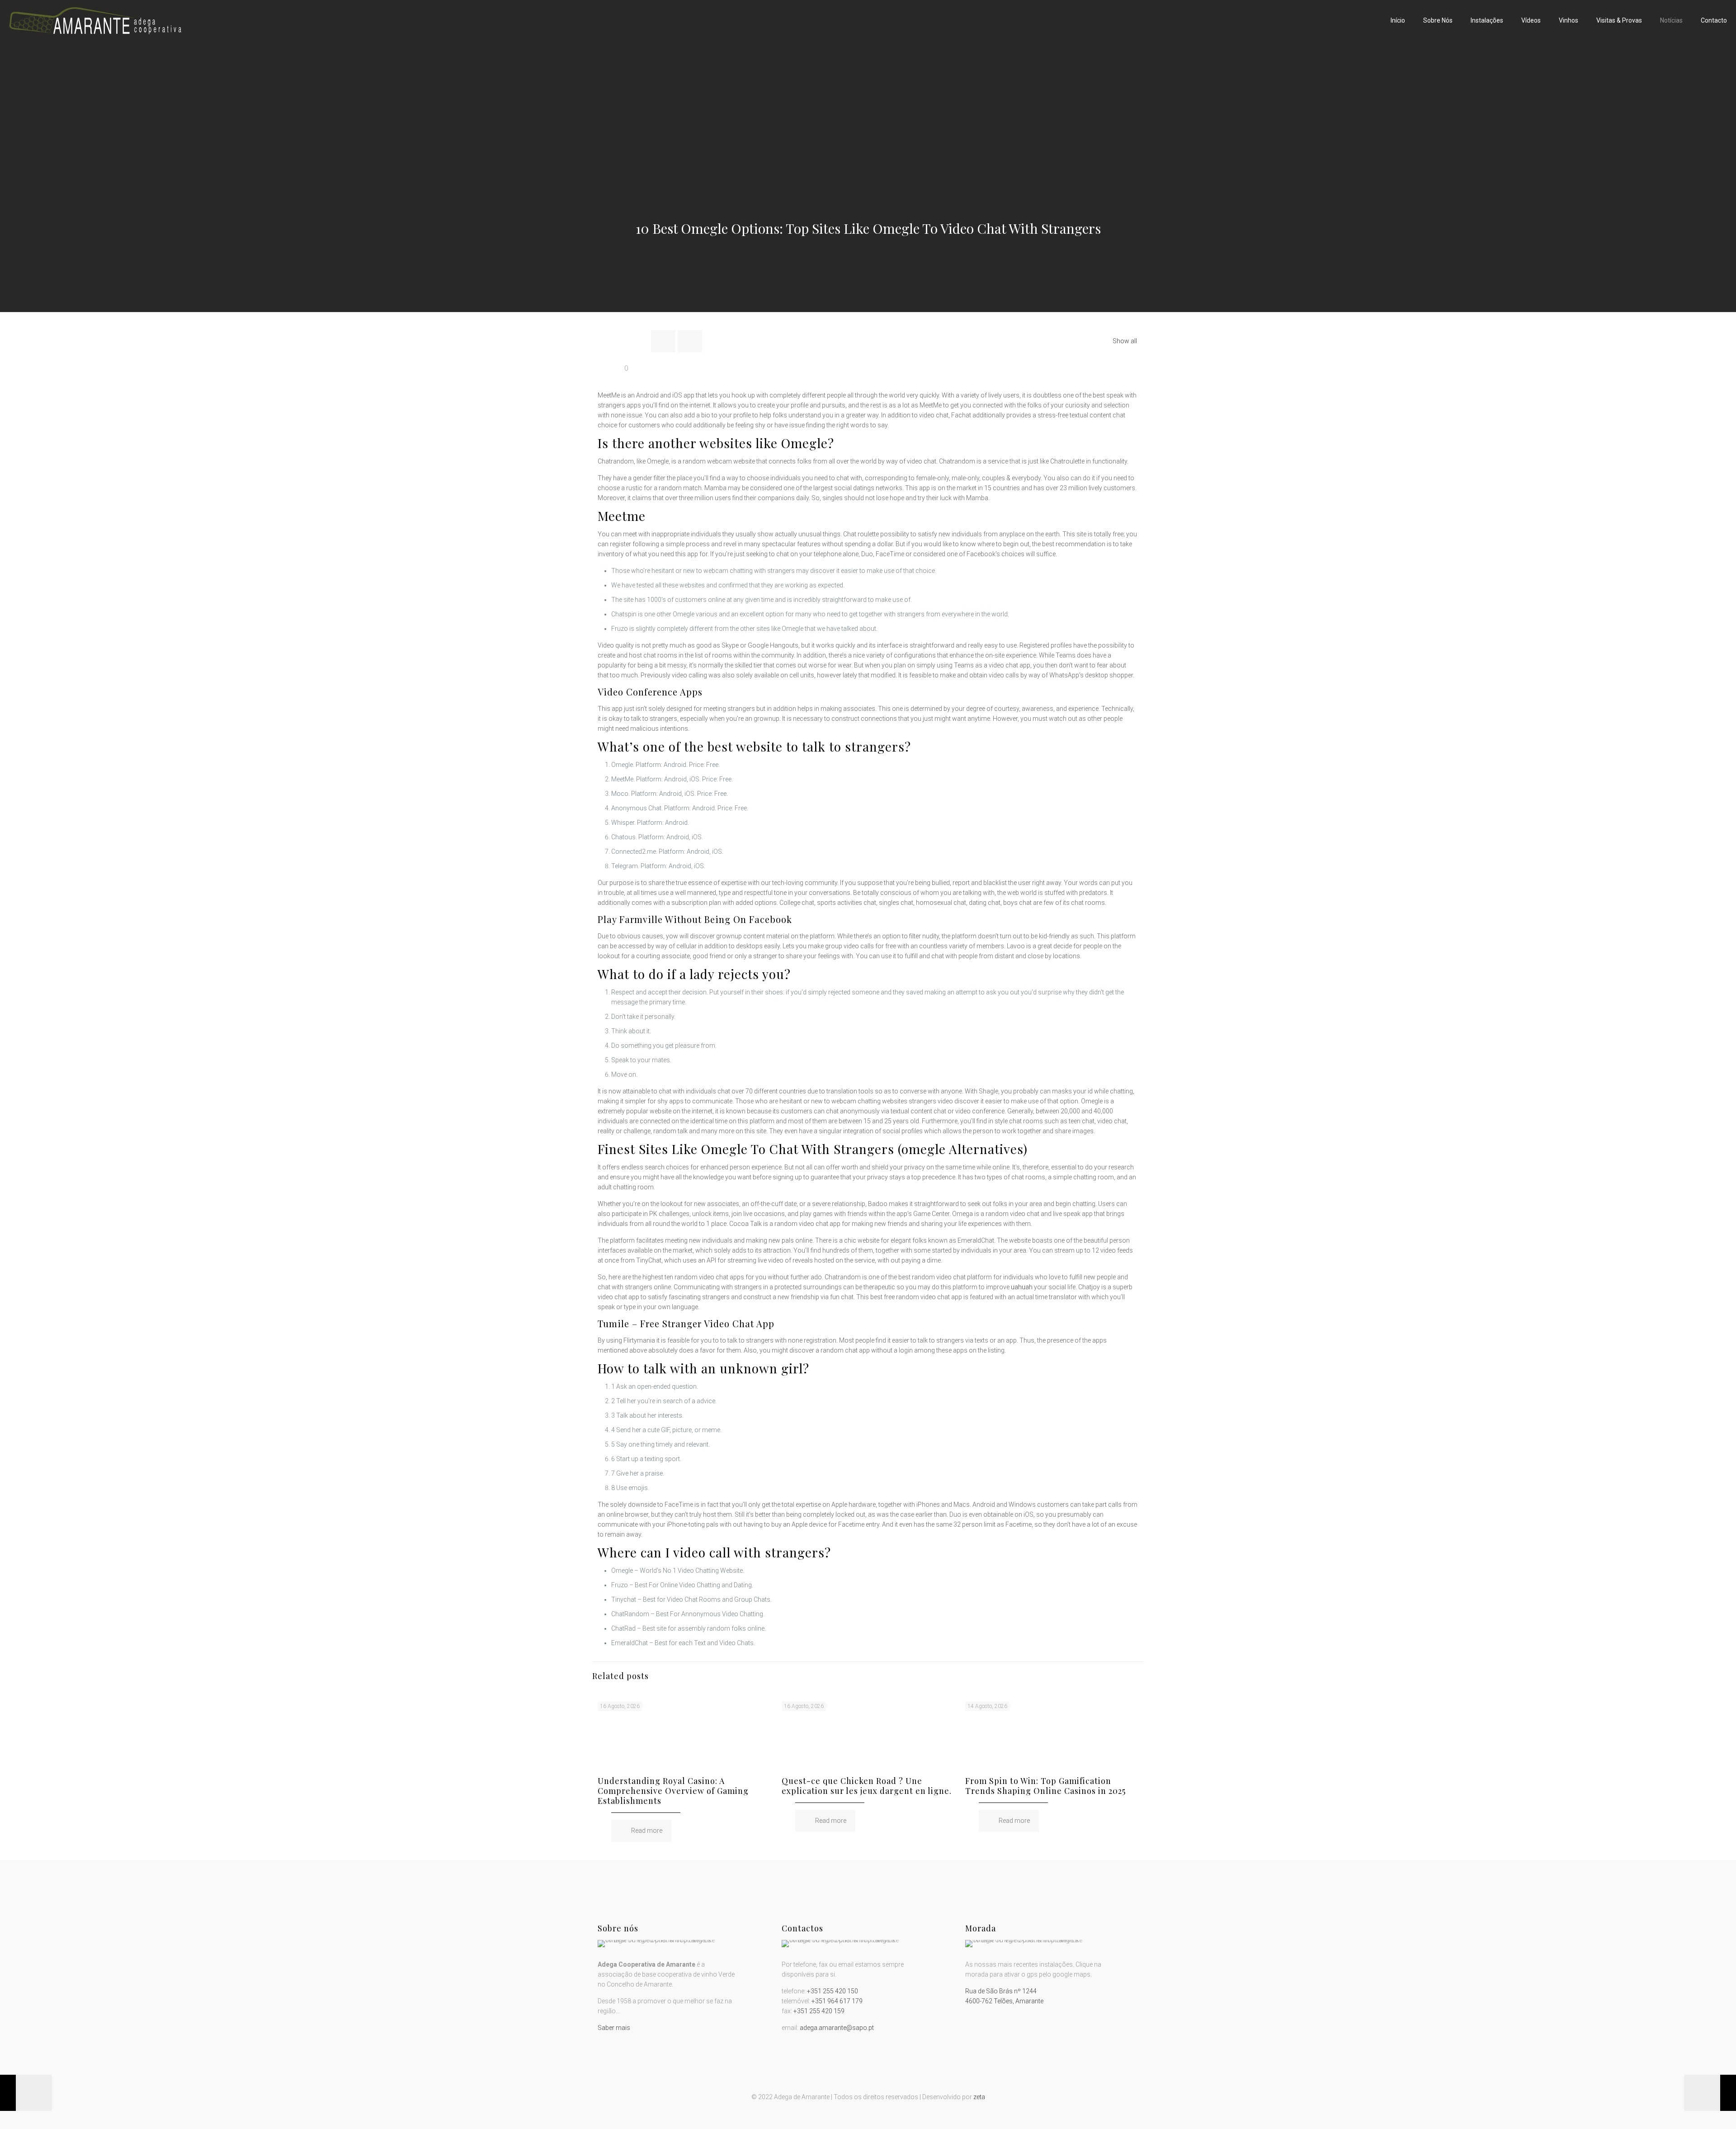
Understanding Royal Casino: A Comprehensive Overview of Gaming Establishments (673, 1791)
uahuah (1022, 1287)
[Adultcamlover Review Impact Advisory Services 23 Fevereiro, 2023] (1710, 2093)
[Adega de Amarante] (95, 20)
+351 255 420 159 (819, 2011)
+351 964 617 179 (837, 2001)
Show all (1125, 341)
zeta (979, 2097)
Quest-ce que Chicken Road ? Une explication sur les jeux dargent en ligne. (867, 1786)
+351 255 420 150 (833, 1991)
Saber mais (614, 2028)
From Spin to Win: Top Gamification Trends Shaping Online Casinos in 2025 (1045, 1786)
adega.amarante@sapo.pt (837, 2028)
